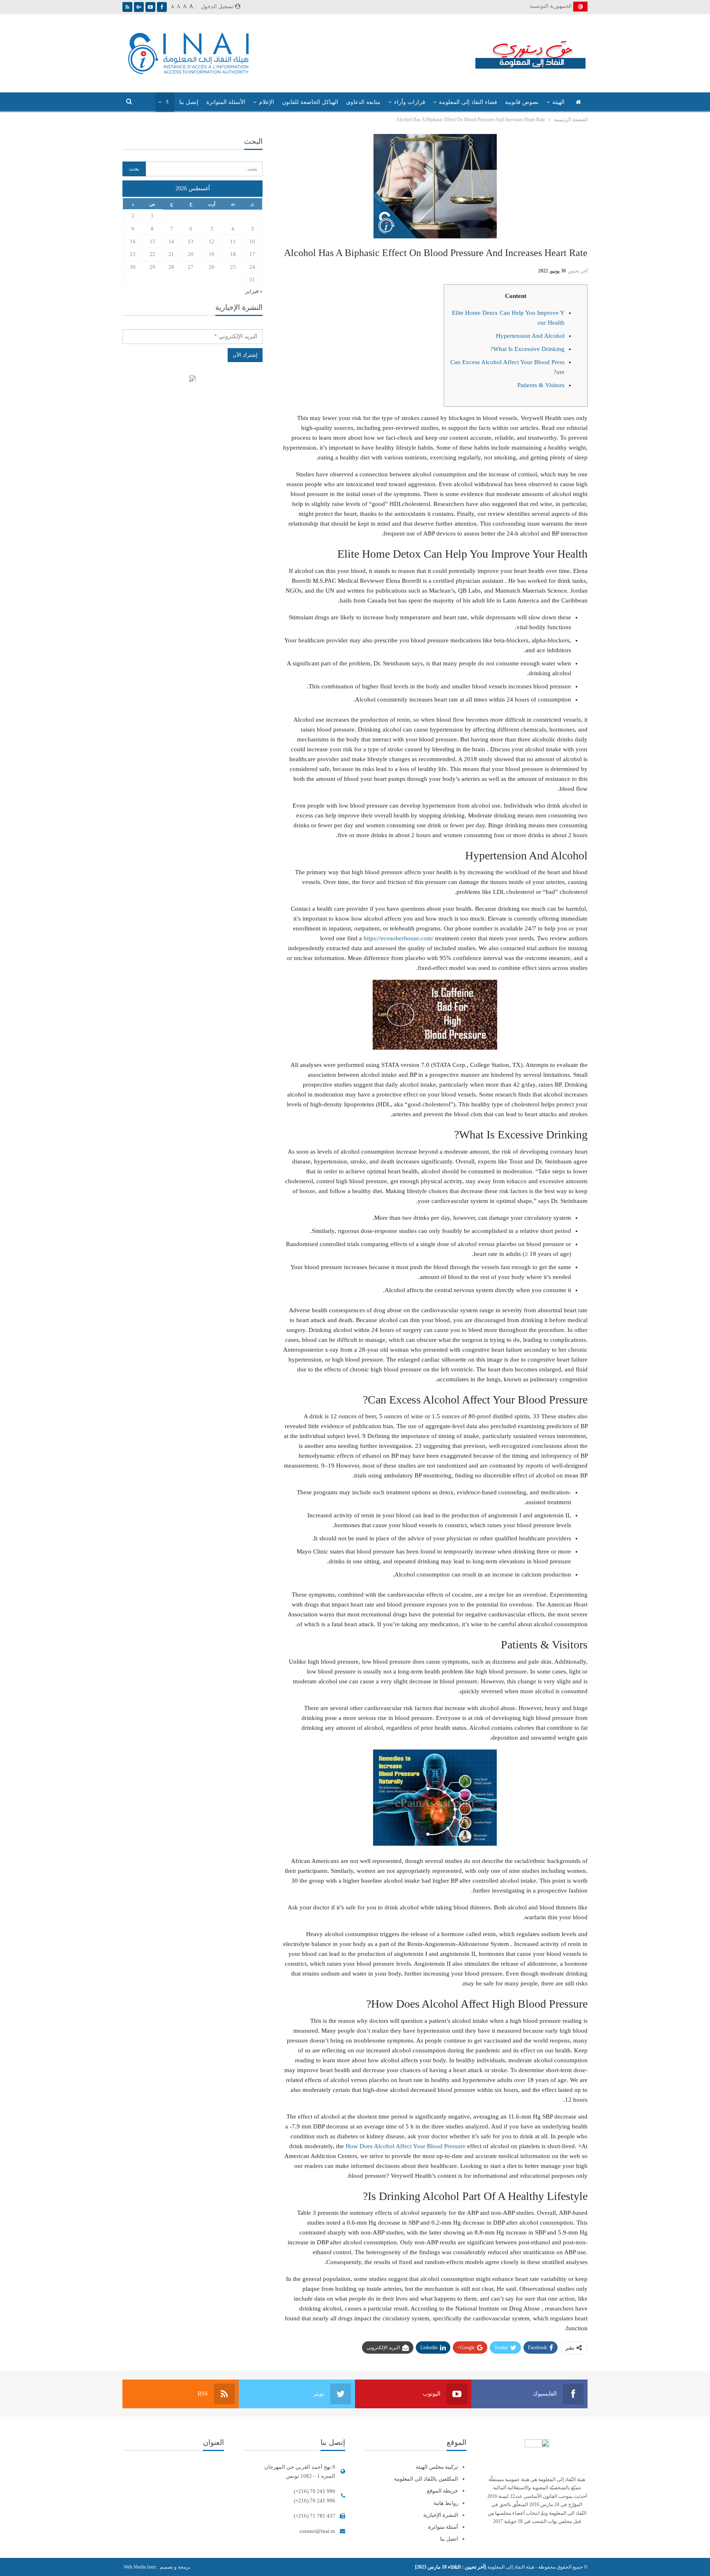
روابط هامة (446, 2503)
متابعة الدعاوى (363, 102)
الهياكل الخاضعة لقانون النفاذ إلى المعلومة (192, 380)
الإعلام (266, 102)
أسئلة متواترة (443, 2527)
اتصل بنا (449, 2539)
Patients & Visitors (541, 385)
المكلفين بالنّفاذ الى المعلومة (426, 2479)
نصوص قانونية (522, 102)
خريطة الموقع (443, 2491)
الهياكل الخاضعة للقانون (310, 102)
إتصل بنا (189, 102)
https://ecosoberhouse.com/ (399, 938)
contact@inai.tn (317, 2531)
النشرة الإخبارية (441, 2515)
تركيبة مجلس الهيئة (437, 2467)
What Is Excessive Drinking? (527, 349)
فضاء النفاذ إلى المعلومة (468, 102)
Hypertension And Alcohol (530, 336)
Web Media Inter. (139, 2567)
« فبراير (254, 291)
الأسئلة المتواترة (226, 102)
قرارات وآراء (410, 102)
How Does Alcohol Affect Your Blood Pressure (406, 2146)
